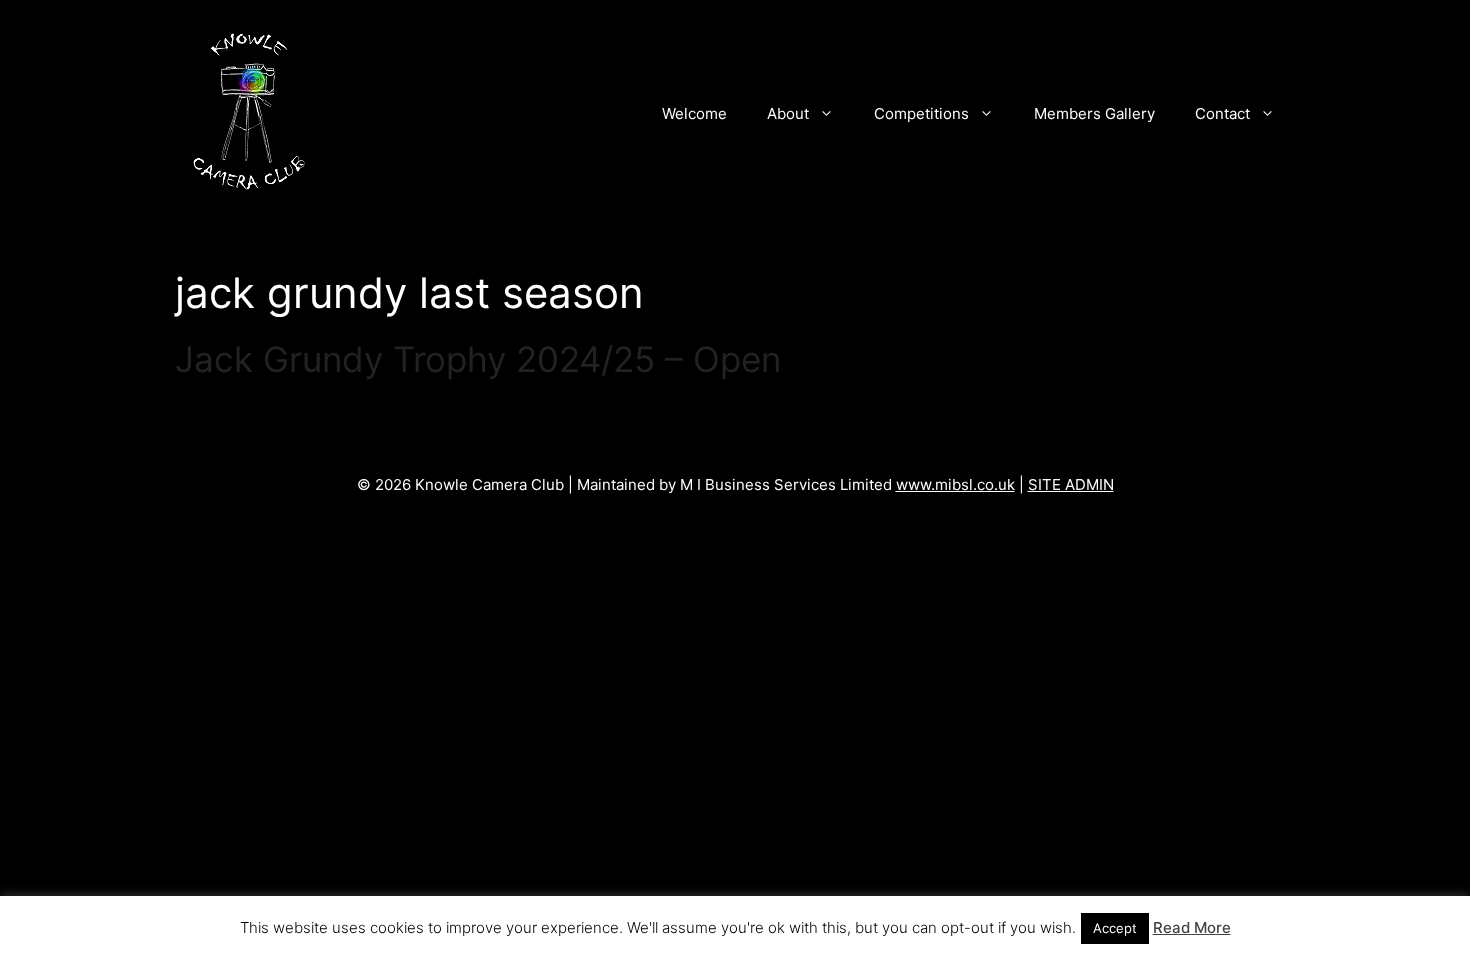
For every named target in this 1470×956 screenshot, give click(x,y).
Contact (1222, 113)
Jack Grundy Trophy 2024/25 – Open (478, 359)
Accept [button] (1115, 928)
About (788, 113)
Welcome (694, 113)
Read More (1192, 927)
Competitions (921, 113)
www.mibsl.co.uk (955, 484)
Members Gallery (1094, 113)
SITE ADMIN (1071, 484)
